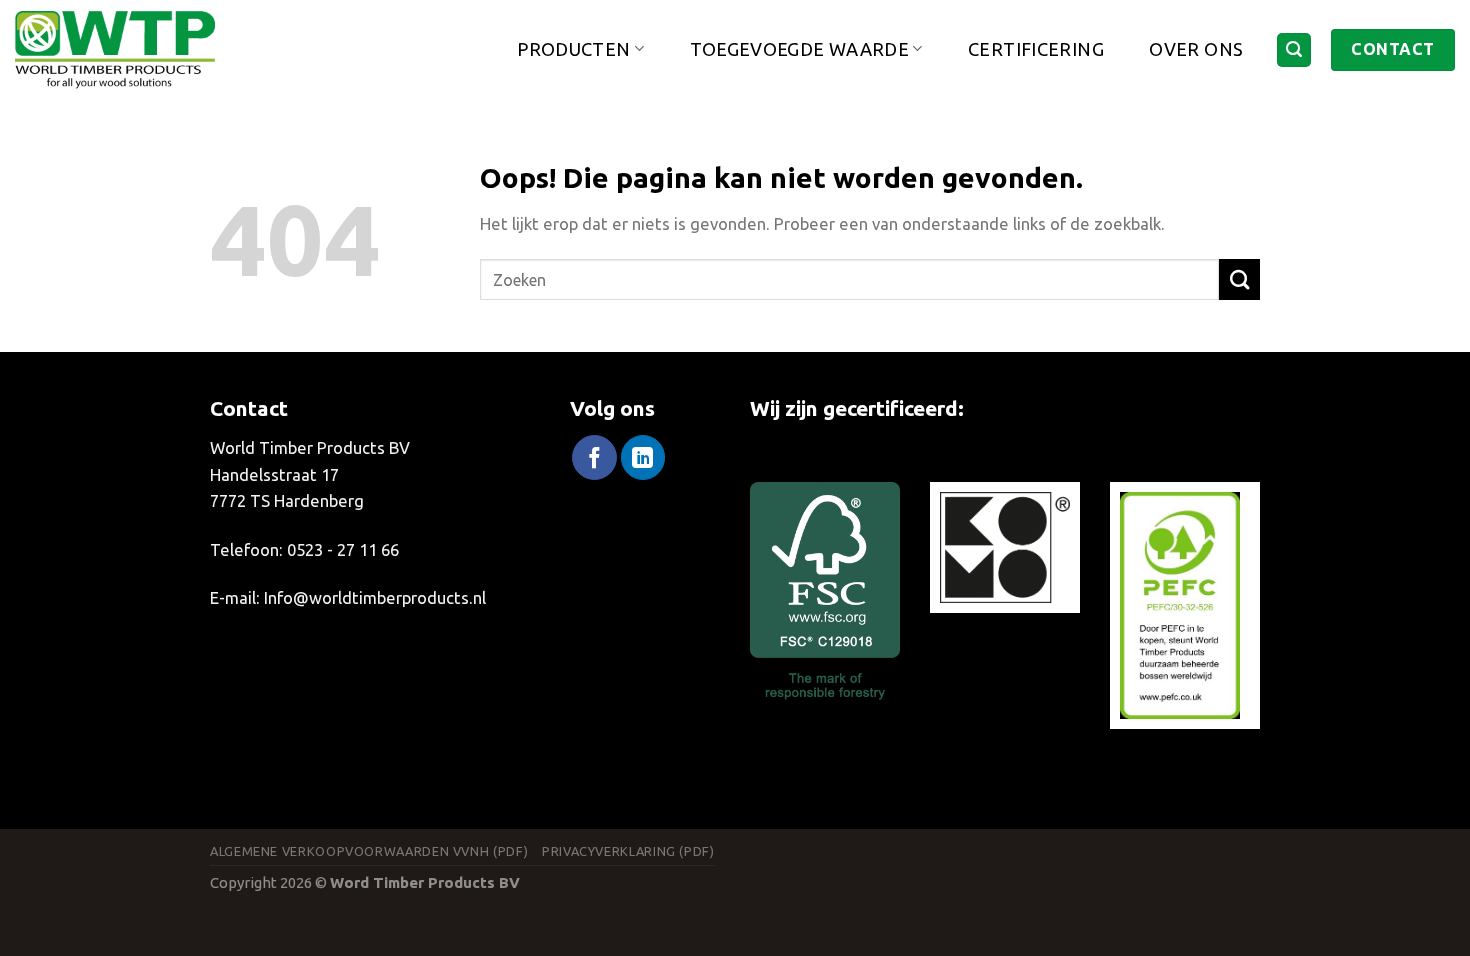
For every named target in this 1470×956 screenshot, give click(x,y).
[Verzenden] (1239, 279)
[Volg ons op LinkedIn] (643, 457)
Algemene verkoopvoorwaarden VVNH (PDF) (369, 851)
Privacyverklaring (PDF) (628, 851)
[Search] (1294, 50)
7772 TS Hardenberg (287, 500)
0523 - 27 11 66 (343, 549)
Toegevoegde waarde (800, 48)
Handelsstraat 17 (274, 474)
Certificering (1036, 49)
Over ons (1196, 49)
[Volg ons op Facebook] (594, 457)
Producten (573, 48)
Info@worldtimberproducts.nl (375, 597)
